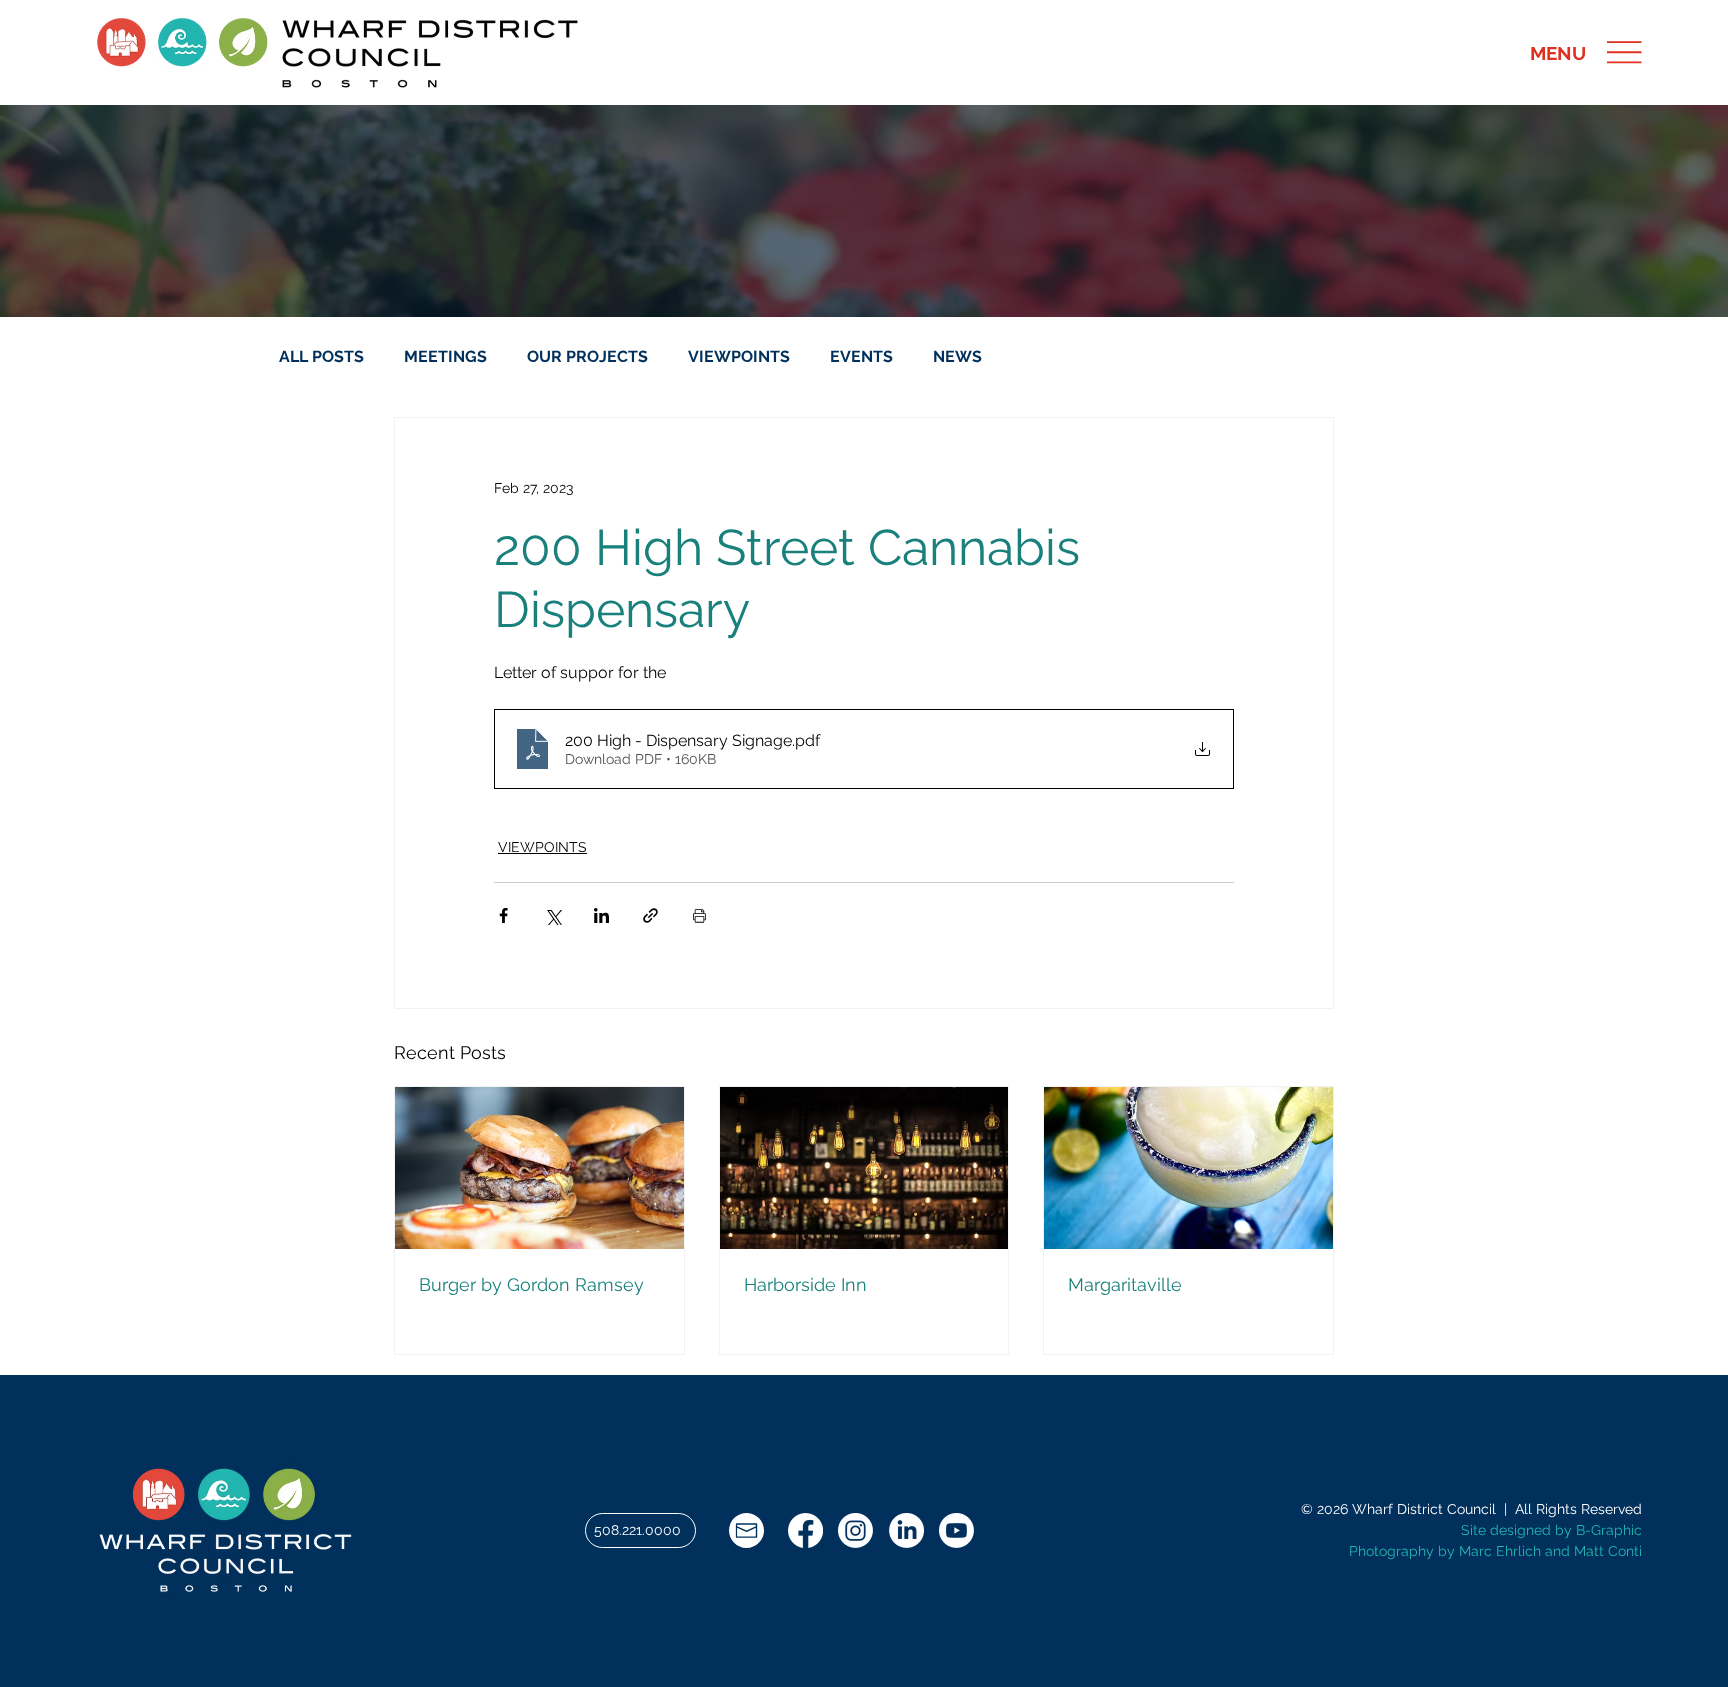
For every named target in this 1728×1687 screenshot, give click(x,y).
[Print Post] (699, 915)
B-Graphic (1609, 1530)
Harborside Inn (805, 1284)
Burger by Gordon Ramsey (531, 1284)
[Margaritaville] (1188, 1168)
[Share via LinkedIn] (601, 915)
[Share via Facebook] (503, 915)
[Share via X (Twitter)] (552, 915)
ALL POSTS (321, 356)
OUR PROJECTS (587, 356)
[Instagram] (855, 1530)
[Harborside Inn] (864, 1168)
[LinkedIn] (906, 1530)
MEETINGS (445, 356)
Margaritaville (1125, 1284)
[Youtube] (956, 1530)
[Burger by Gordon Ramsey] (539, 1168)
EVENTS (861, 356)
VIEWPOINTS (739, 356)
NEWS (957, 356)
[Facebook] (805, 1530)
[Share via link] (650, 915)
